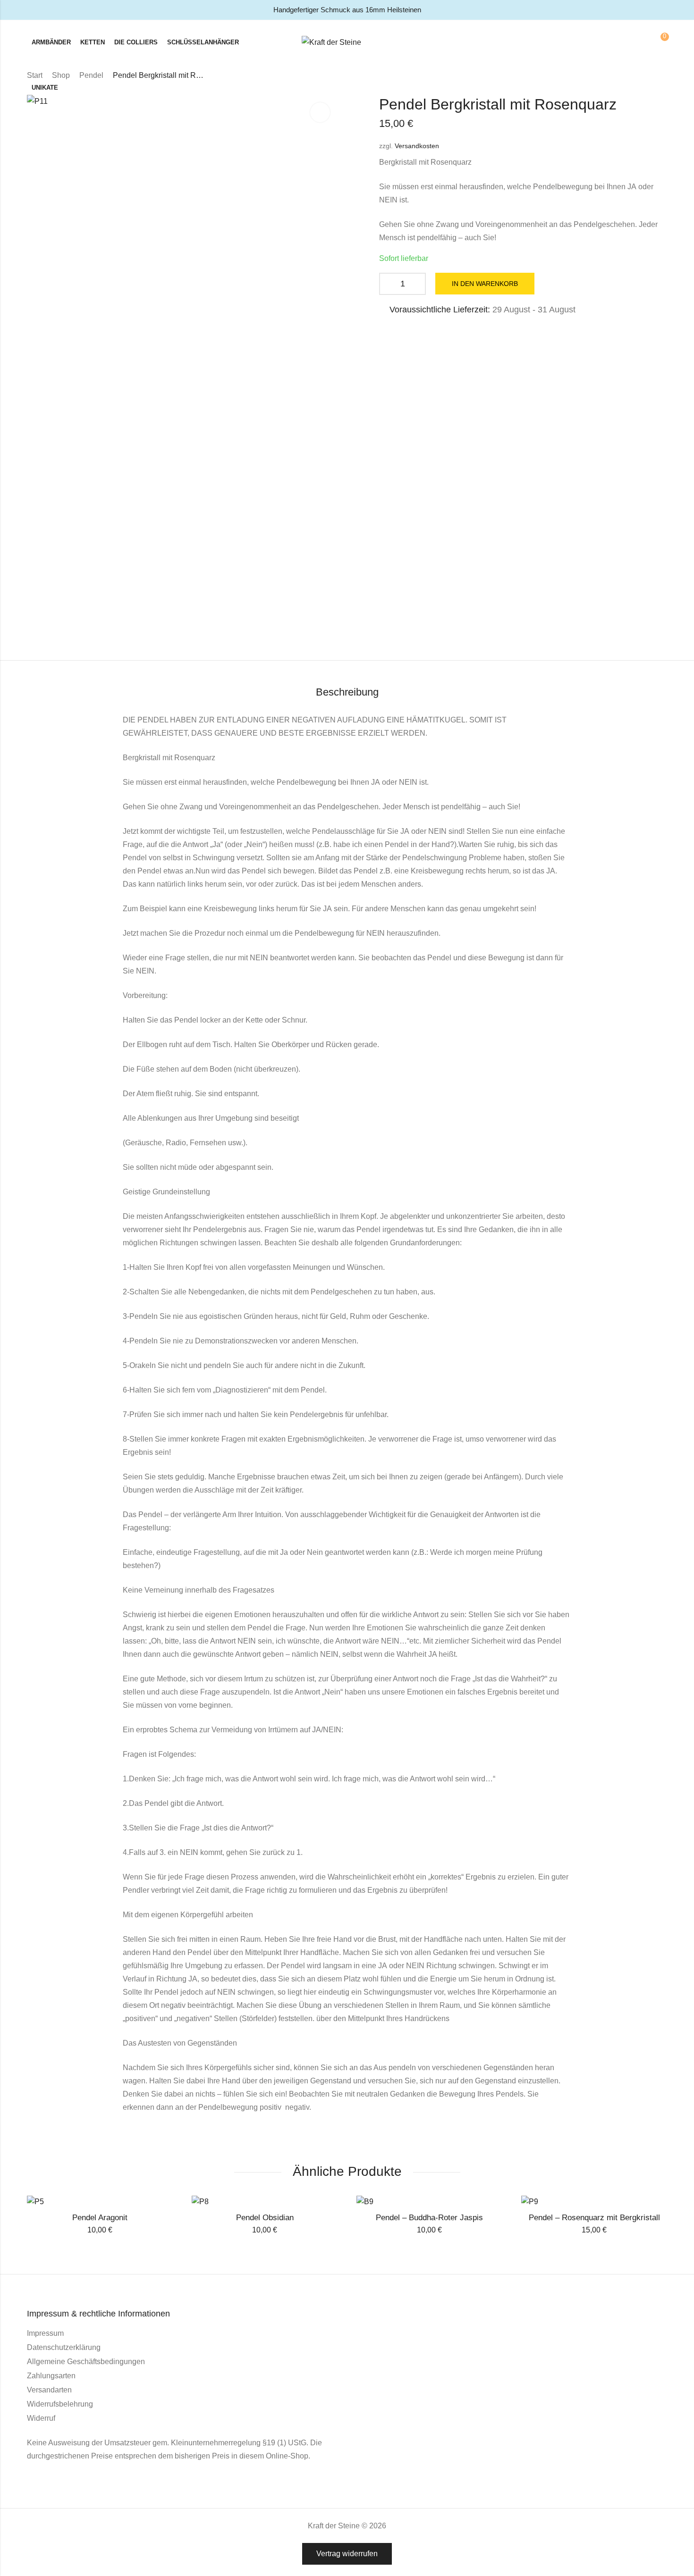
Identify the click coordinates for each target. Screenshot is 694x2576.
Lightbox (320, 112)
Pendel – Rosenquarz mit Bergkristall (594, 2218)
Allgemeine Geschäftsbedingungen (86, 2362)
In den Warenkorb (485, 284)
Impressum (45, 2333)
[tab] (347, 693)
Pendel (91, 75)
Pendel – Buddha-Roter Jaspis (429, 2218)
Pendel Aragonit (100, 2218)
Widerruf (41, 2418)
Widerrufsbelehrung (60, 2404)
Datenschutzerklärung (64, 2347)
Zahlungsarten (51, 2376)
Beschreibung (347, 692)
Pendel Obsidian (265, 2218)
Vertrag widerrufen (347, 2554)
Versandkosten (417, 146)
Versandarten (49, 2390)
